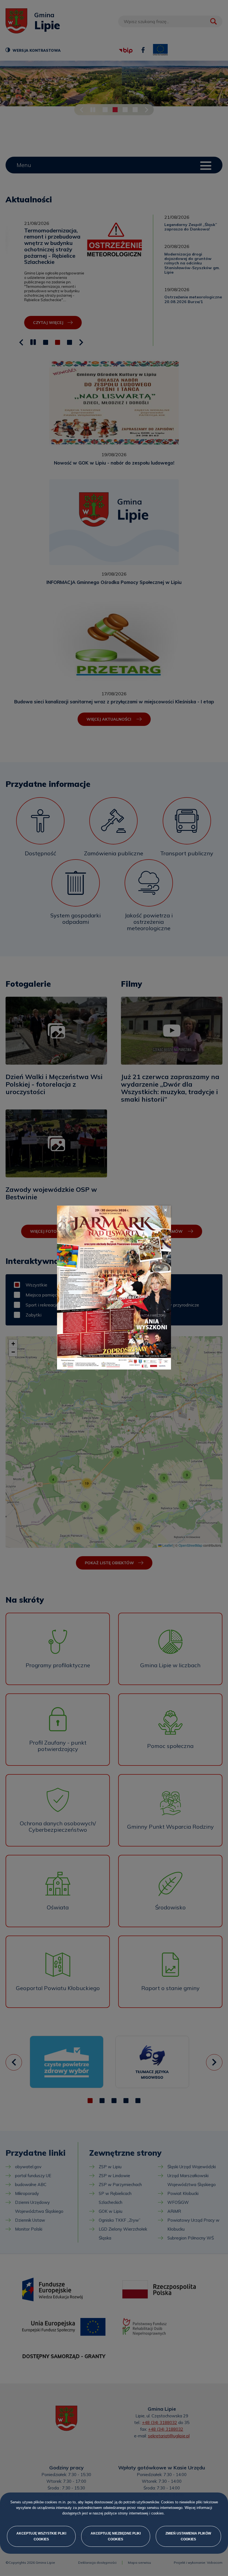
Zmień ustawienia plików (188, 2536)
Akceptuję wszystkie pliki (41, 2536)
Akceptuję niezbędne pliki (116, 2536)
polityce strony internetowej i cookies (134, 2514)
